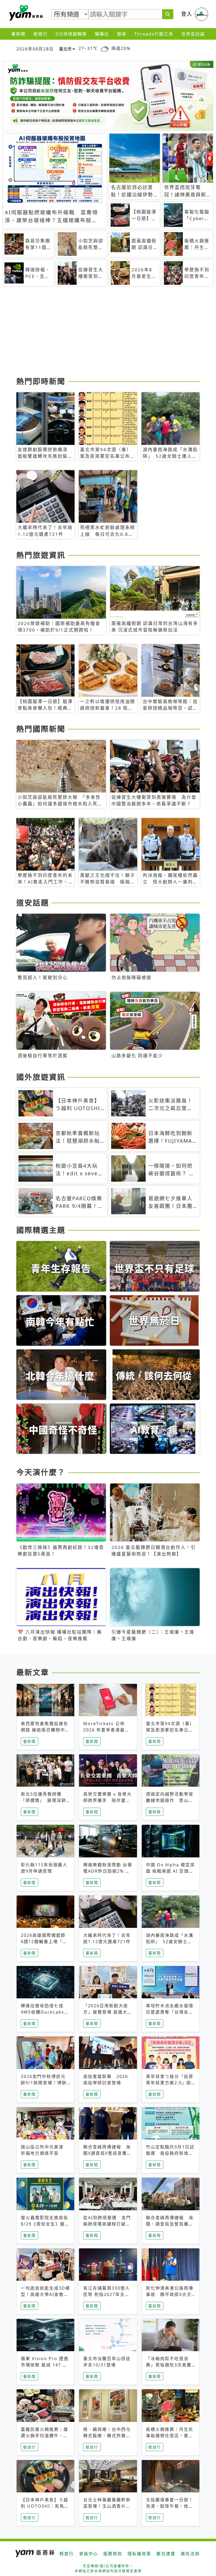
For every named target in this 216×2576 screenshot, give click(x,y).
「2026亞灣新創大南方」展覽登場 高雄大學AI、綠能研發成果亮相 (108, 2012)
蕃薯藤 (25, 13)
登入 (187, 14)
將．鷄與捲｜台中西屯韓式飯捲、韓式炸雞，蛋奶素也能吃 (107, 2436)
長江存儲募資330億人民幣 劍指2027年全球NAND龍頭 (107, 2294)
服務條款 (113, 2554)
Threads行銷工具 (154, 34)
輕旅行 (41, 34)
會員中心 (89, 2554)
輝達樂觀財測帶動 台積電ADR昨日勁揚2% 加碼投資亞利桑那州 (108, 1871)
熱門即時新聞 (41, 381)
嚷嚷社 (102, 34)
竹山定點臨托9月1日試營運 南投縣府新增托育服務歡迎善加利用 (170, 2153)
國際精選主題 (41, 1230)
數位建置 (166, 2554)
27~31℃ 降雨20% (105, 48)
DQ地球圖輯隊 (71, 34)
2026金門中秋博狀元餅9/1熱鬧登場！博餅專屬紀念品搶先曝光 (44, 2083)
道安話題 (33, 903)
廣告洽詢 (190, 2554)
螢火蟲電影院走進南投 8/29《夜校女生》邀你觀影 (47, 2224)
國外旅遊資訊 (41, 1077)
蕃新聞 (18, 34)
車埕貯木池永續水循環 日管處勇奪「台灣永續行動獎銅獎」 (170, 2012)
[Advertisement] (108, 333)
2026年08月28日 (35, 49)
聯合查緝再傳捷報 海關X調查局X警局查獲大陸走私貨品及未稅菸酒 (107, 2153)
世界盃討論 (193, 34)
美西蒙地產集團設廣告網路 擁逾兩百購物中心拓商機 (45, 1730)
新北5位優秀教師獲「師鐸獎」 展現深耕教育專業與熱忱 (43, 1800)
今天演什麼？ (41, 1472)
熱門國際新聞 (41, 729)
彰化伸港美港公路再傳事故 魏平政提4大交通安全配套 (170, 2294)
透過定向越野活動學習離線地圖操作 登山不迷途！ (170, 1800)
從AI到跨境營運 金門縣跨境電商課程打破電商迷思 (107, 2224)
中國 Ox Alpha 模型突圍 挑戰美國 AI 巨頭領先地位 (170, 1871)
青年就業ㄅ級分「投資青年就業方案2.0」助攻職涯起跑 (170, 2083)
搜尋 (122, 34)
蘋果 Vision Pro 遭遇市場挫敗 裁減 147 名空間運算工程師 (45, 2365)
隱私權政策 (139, 2554)
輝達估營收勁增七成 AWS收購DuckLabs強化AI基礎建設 (45, 2012)
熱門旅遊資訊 (41, 555)
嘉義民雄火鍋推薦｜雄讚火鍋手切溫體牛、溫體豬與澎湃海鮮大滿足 (45, 2436)
